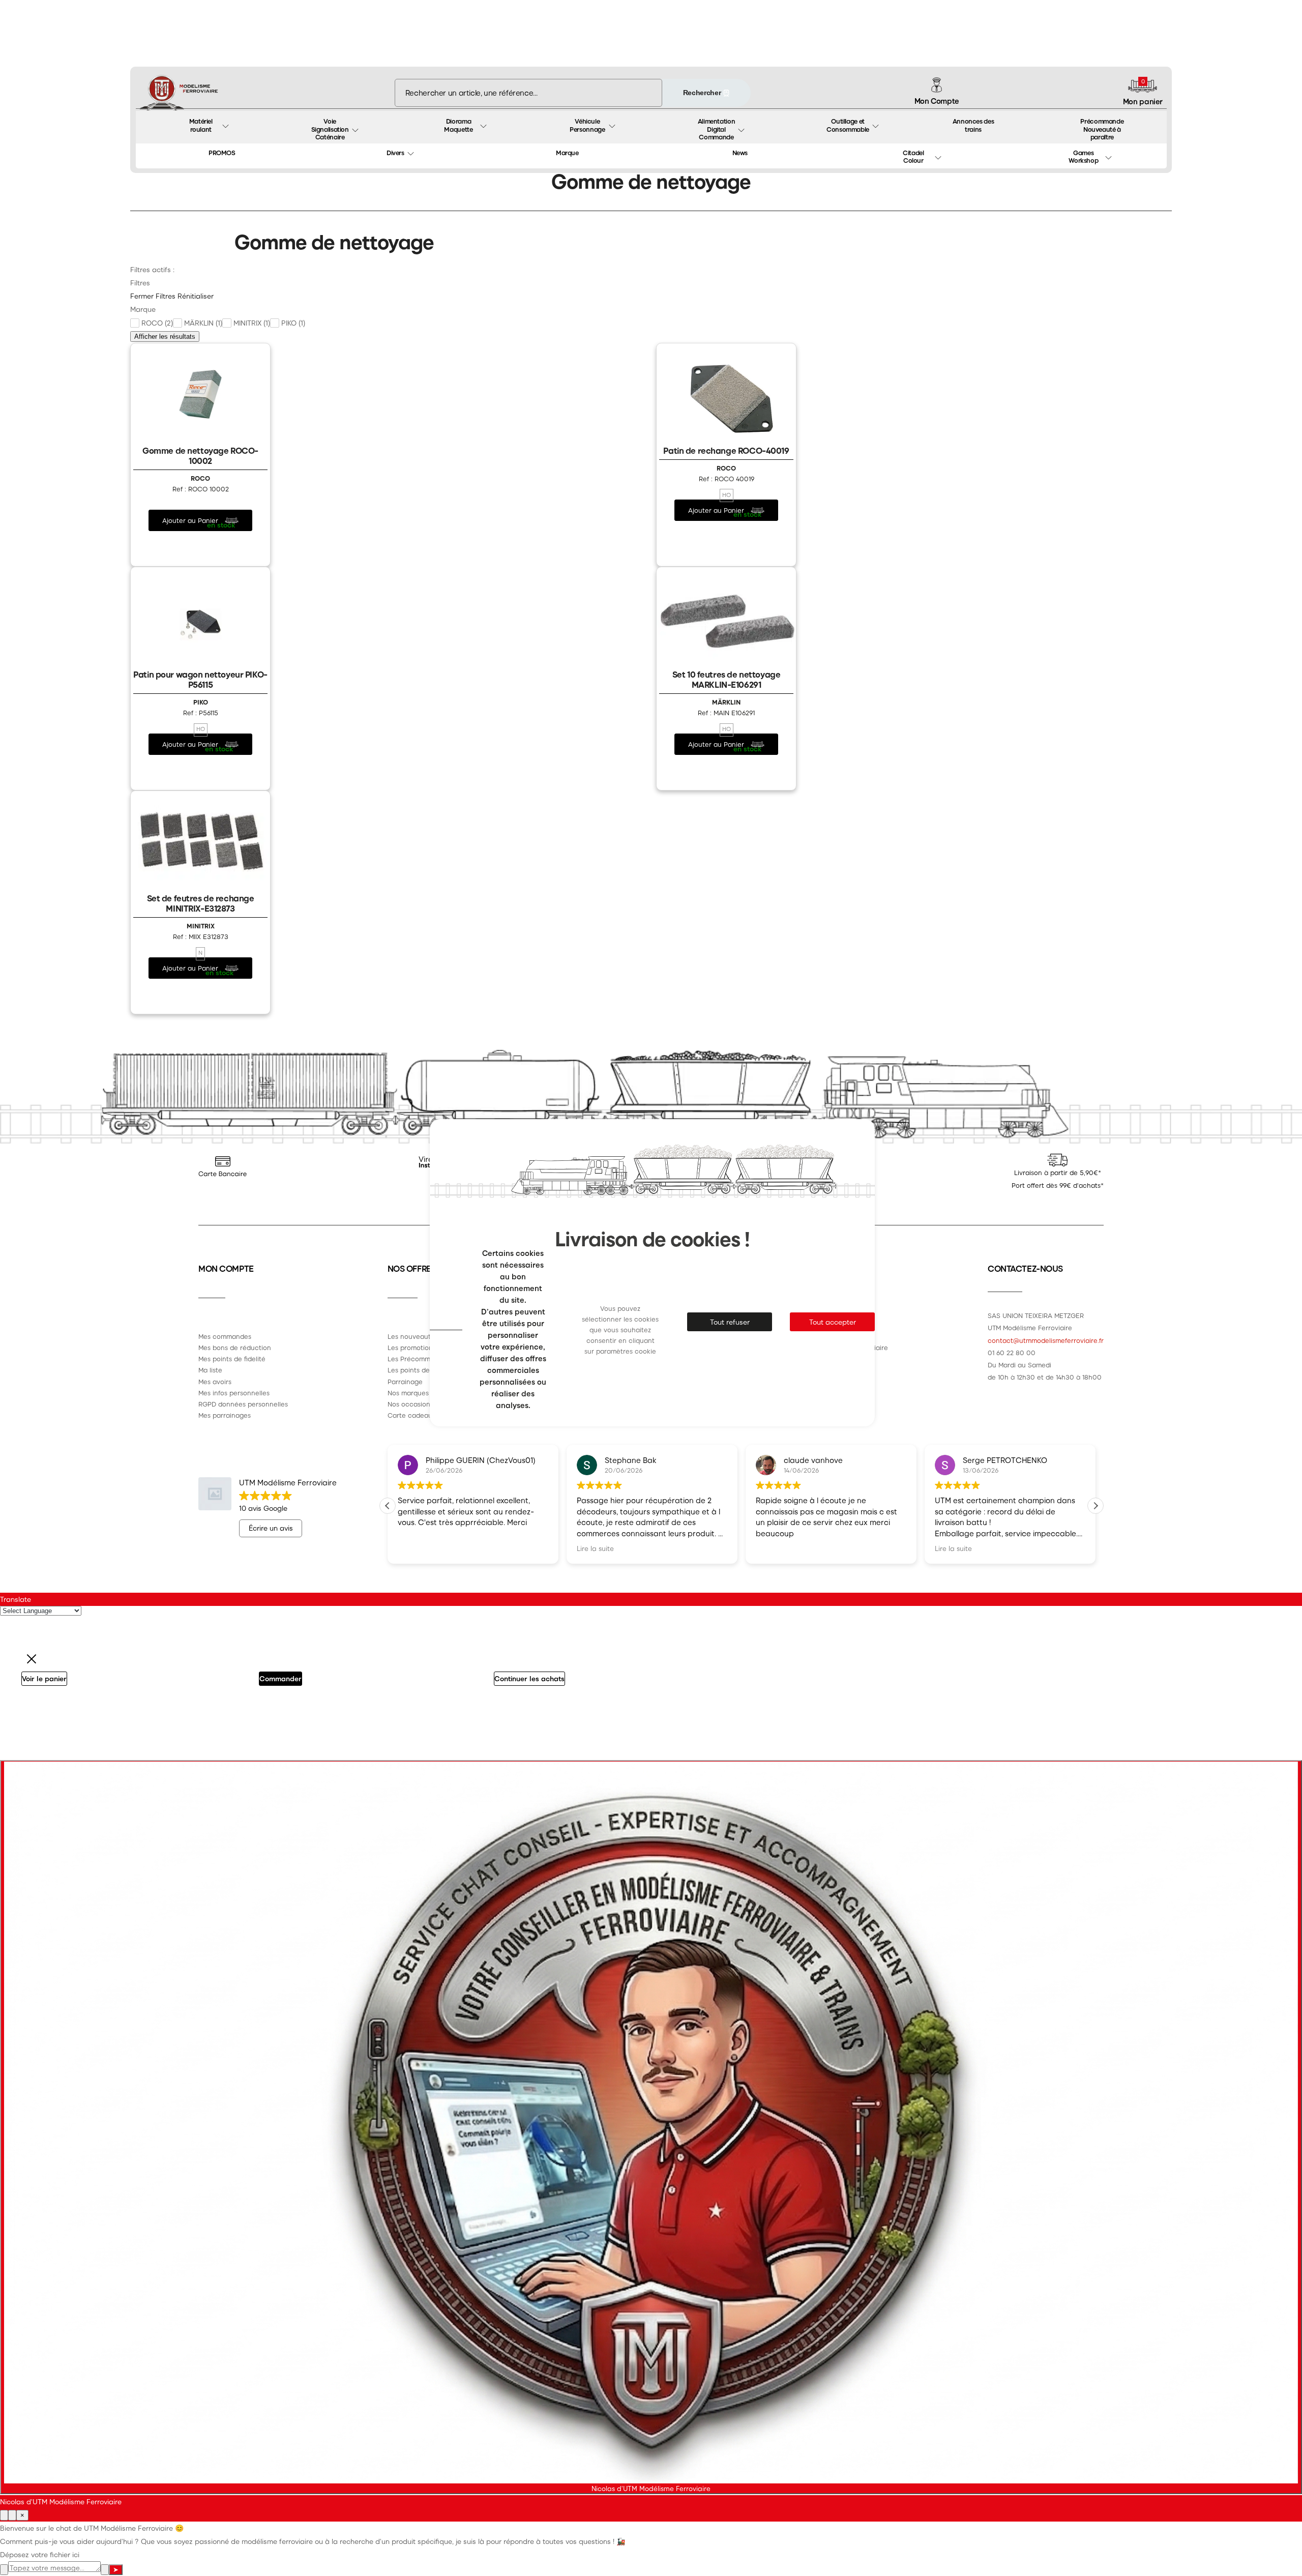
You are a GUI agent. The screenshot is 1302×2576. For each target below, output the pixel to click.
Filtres (166, 296)
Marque (567, 152)
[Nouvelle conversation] (4, 2515)
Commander (280, 1678)
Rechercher (703, 93)
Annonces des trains (974, 125)
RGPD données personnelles (243, 1404)
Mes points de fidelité (232, 1358)
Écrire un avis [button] (271, 1528)
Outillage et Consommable (848, 125)
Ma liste (210, 1370)
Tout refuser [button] (730, 1322)
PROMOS (222, 152)
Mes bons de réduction (235, 1347)
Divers (395, 152)
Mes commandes (225, 1336)
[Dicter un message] (105, 2570)
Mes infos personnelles (234, 1393)
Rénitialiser (196, 296)
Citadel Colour (914, 156)
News (740, 152)
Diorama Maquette (458, 125)
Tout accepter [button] (833, 1322)
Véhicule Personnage (587, 125)
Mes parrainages (225, 1415)
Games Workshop (1083, 156)
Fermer (142, 296)
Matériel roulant (202, 125)
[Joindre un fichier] (4, 2570)
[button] (1096, 1506)
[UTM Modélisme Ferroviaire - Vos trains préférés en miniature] (179, 93)
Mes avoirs (215, 1381)
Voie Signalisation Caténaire (331, 129)
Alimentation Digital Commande (717, 129)
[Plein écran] (12, 2515)
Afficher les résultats (165, 336)
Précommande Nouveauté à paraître (1103, 129)
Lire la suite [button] (416, 1548)
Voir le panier (44, 1678)
